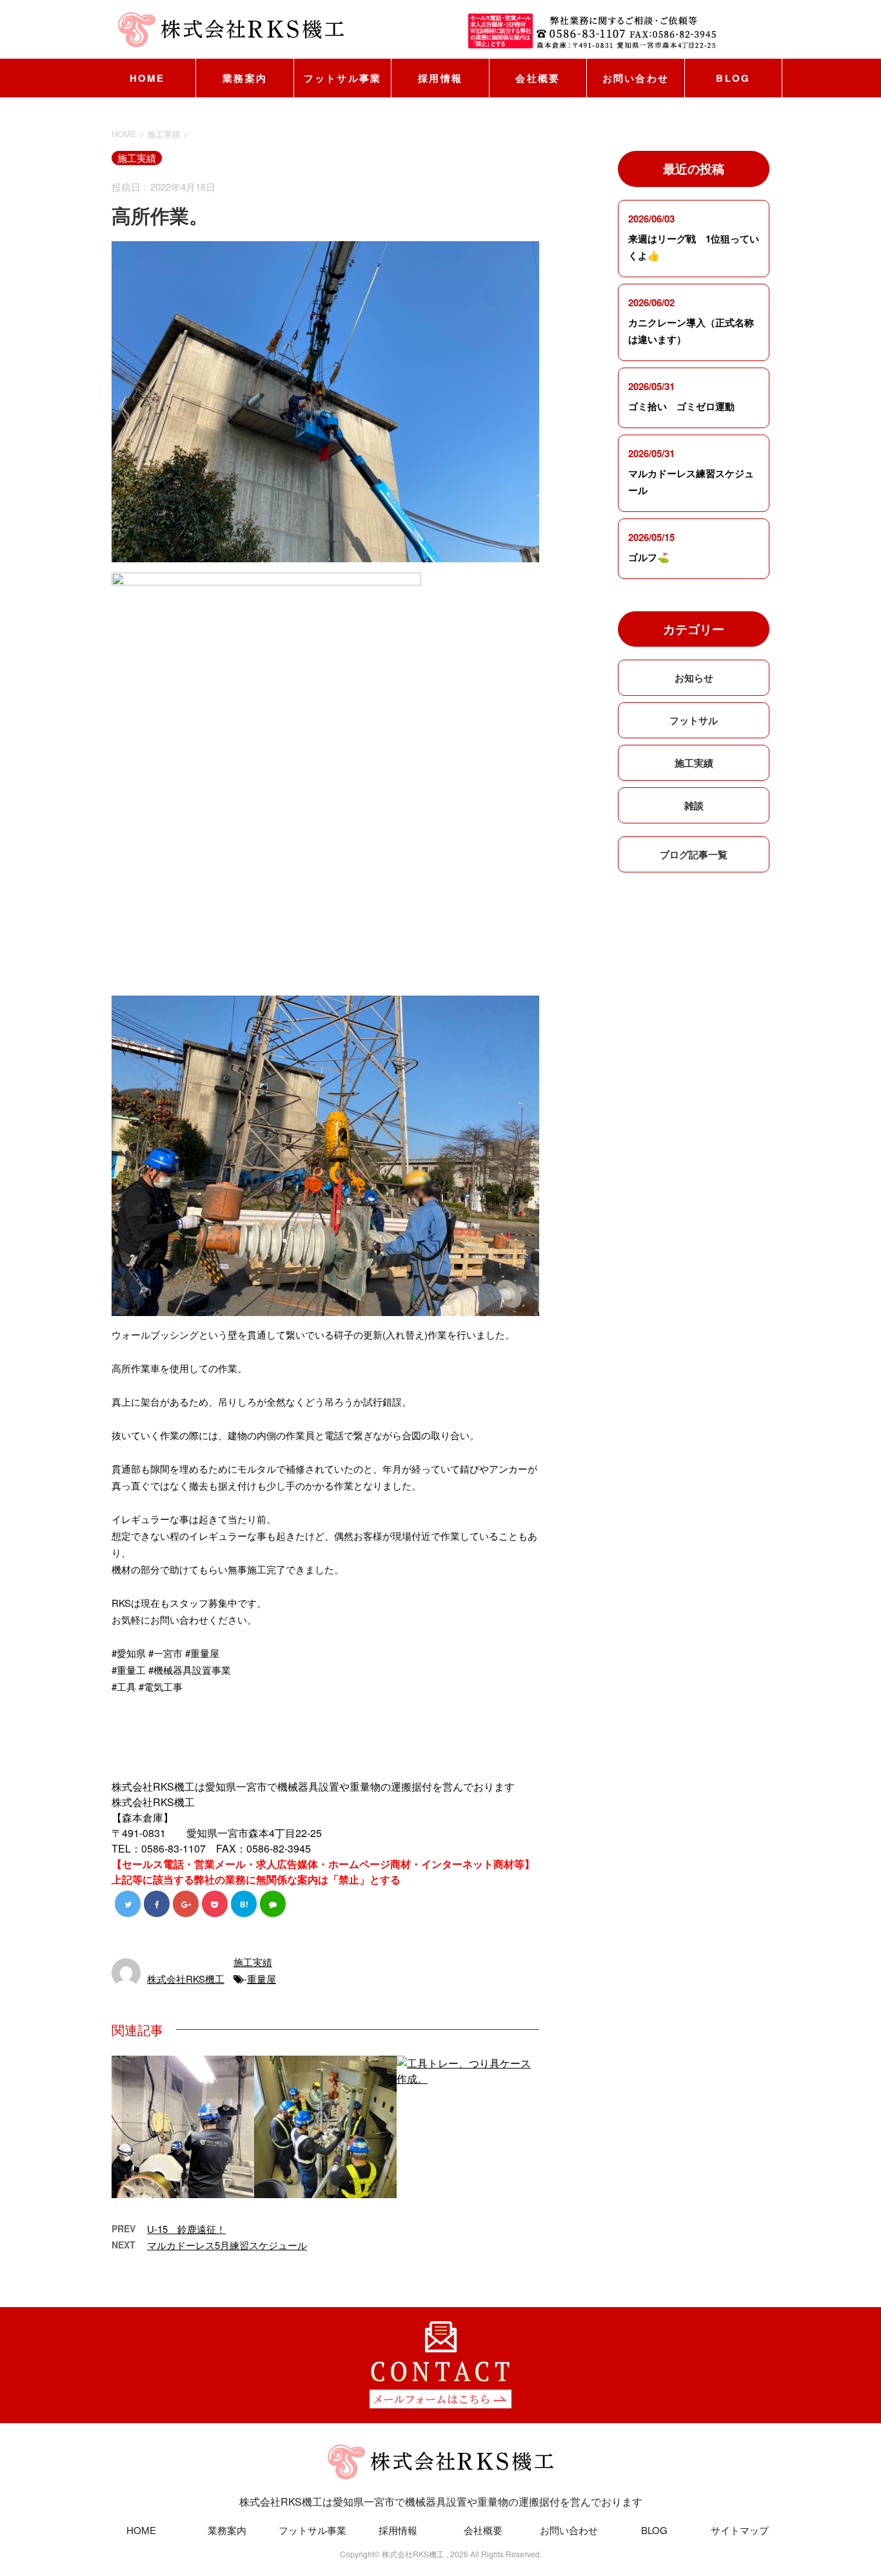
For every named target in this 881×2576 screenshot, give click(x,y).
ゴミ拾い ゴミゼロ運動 (681, 406)
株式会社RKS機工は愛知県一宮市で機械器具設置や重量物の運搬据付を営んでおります (441, 2502)
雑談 (694, 805)
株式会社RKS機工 (186, 1979)
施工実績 (253, 1962)
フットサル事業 (343, 78)
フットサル (694, 720)
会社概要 (538, 78)
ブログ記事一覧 (694, 854)
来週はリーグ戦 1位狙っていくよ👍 (694, 247)
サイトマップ (740, 2530)
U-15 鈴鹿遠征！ (186, 2229)
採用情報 (440, 78)
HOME (147, 78)
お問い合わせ (636, 78)
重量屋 (262, 1979)
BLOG (733, 78)
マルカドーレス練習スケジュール (691, 482)
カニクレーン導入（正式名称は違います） (691, 331)
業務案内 (245, 78)
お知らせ (694, 678)
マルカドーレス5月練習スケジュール (227, 2245)
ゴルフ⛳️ (649, 557)
